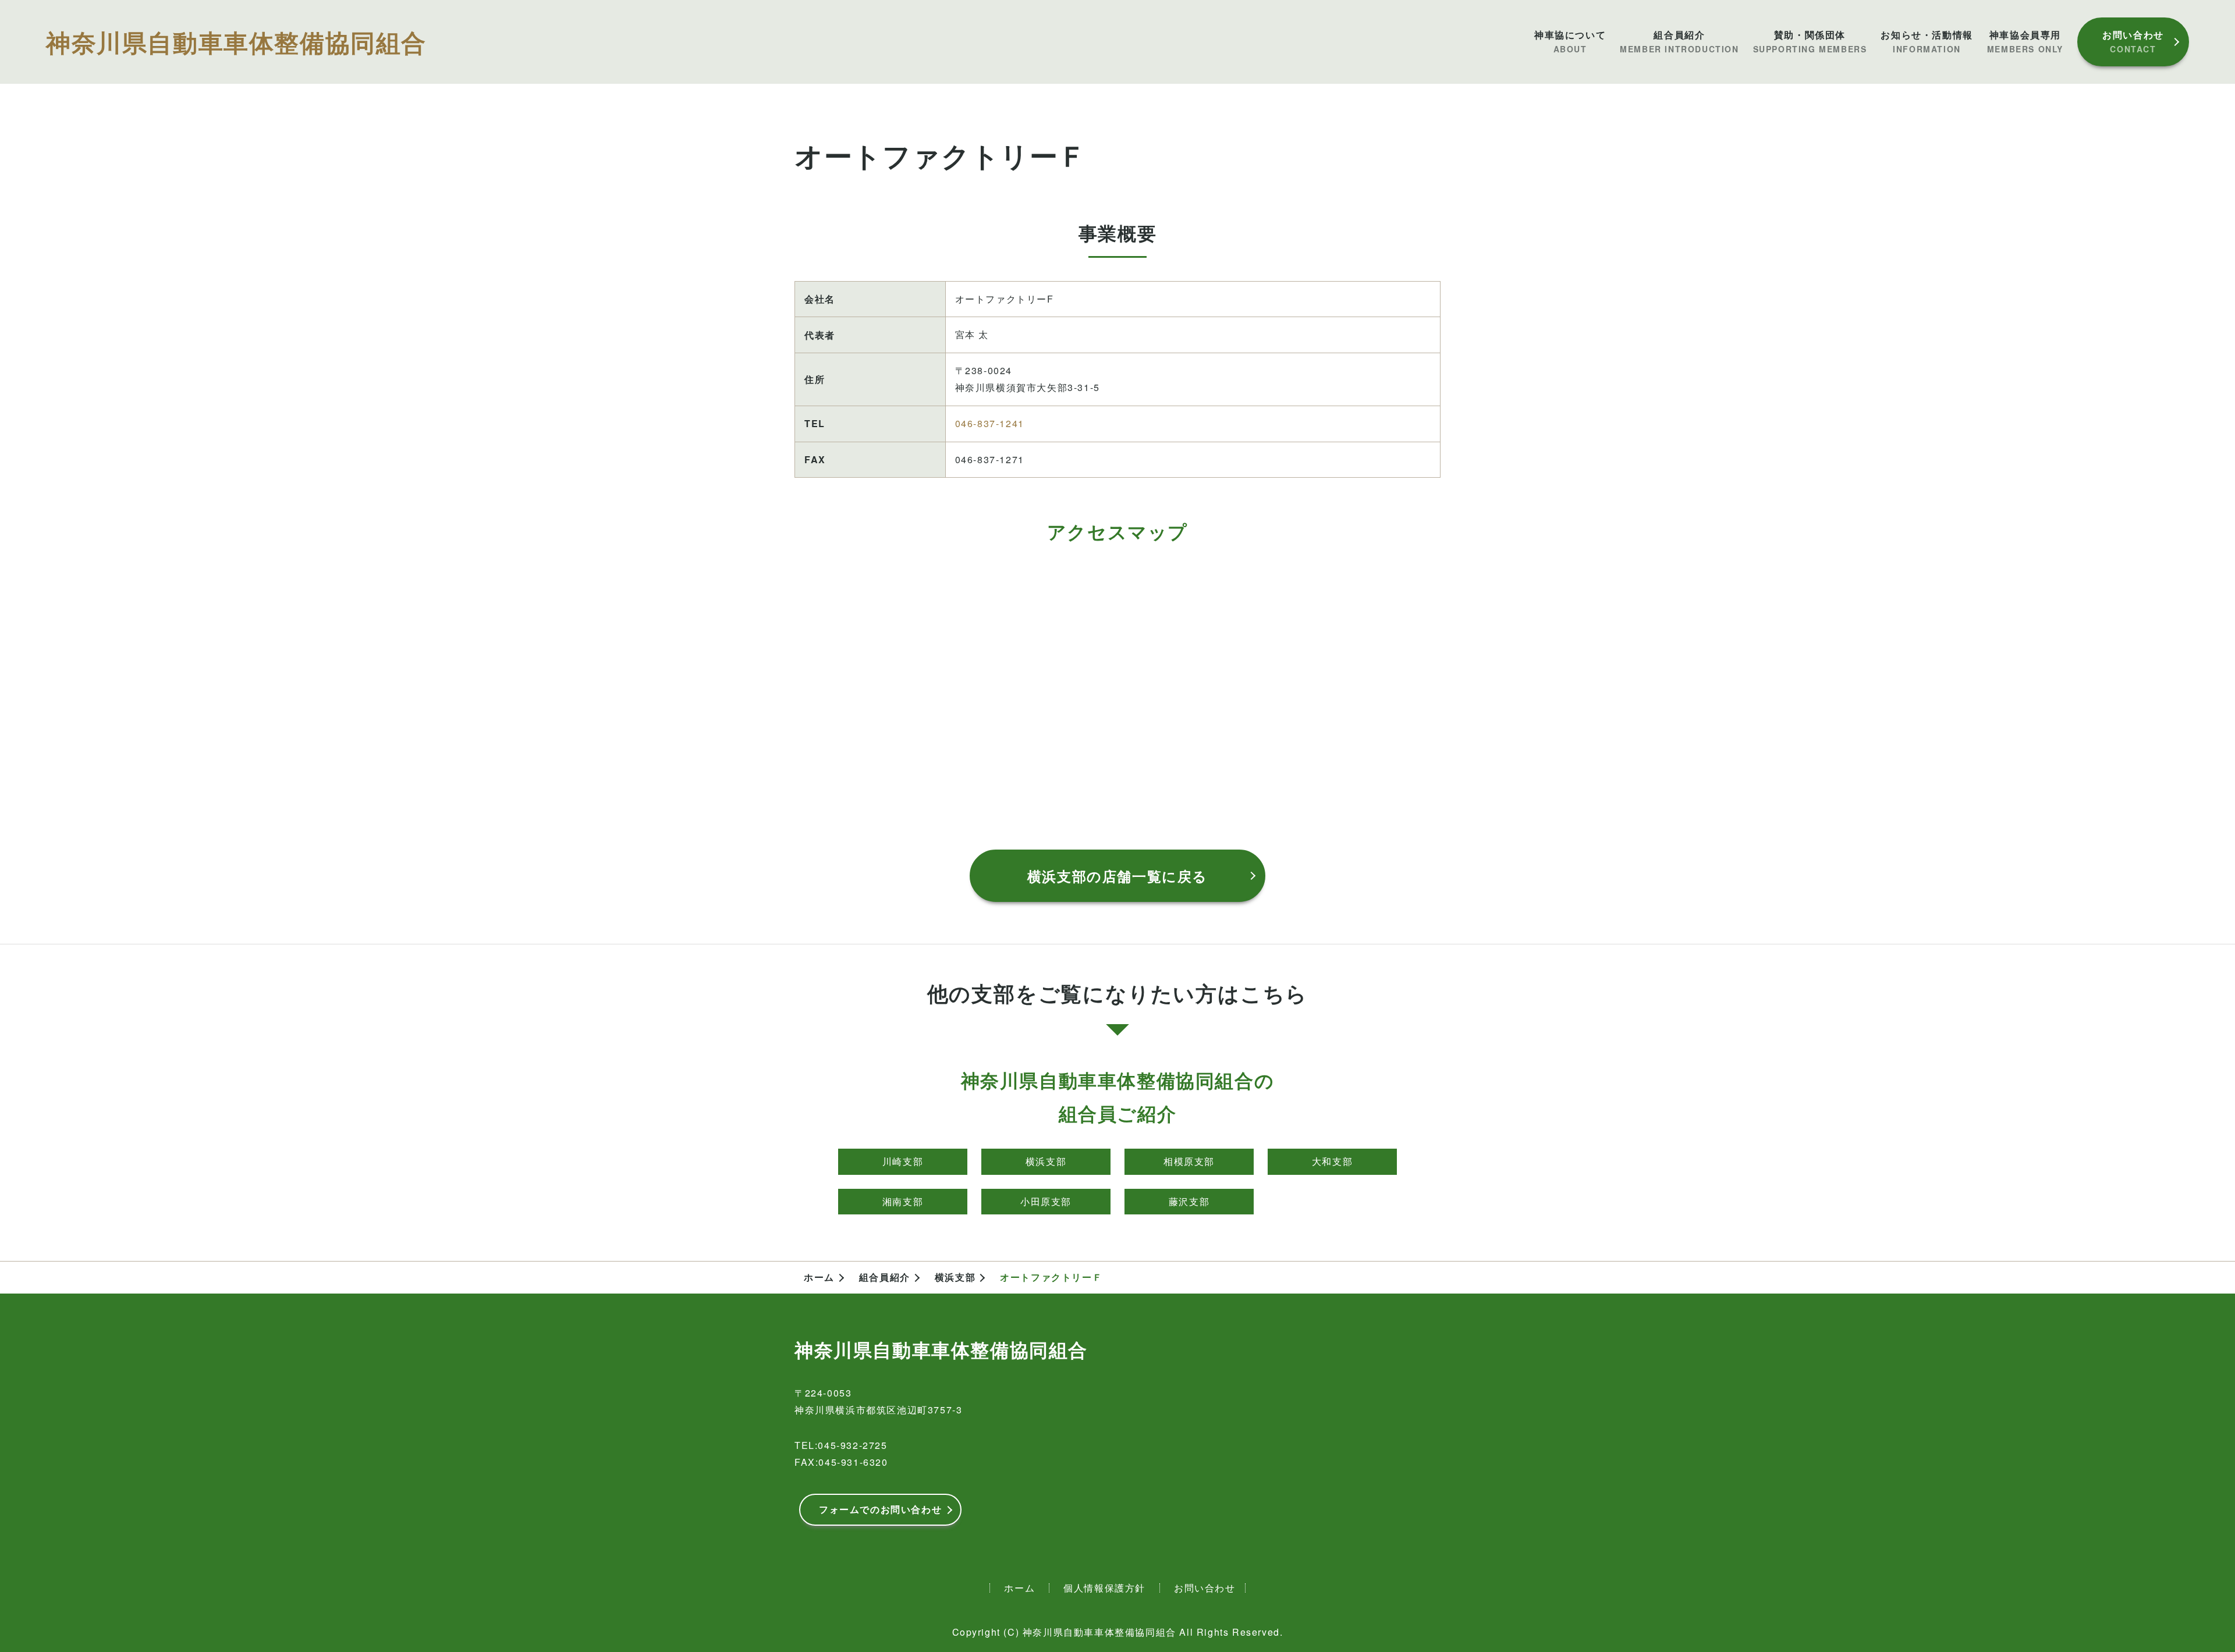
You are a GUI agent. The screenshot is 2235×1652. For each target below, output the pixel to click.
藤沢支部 (1189, 1201)
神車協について (1570, 42)
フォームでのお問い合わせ (880, 1509)
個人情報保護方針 (1104, 1588)
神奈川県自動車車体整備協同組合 (236, 42)
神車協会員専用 (2025, 42)
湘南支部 (903, 1201)
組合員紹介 (1679, 42)
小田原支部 (1046, 1201)
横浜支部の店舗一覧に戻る (1117, 876)
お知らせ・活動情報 (1927, 42)
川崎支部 (903, 1161)
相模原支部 (1189, 1161)
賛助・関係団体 (1810, 42)
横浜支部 (1046, 1161)
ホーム (819, 1277)
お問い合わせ (2133, 41)
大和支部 (1332, 1161)
